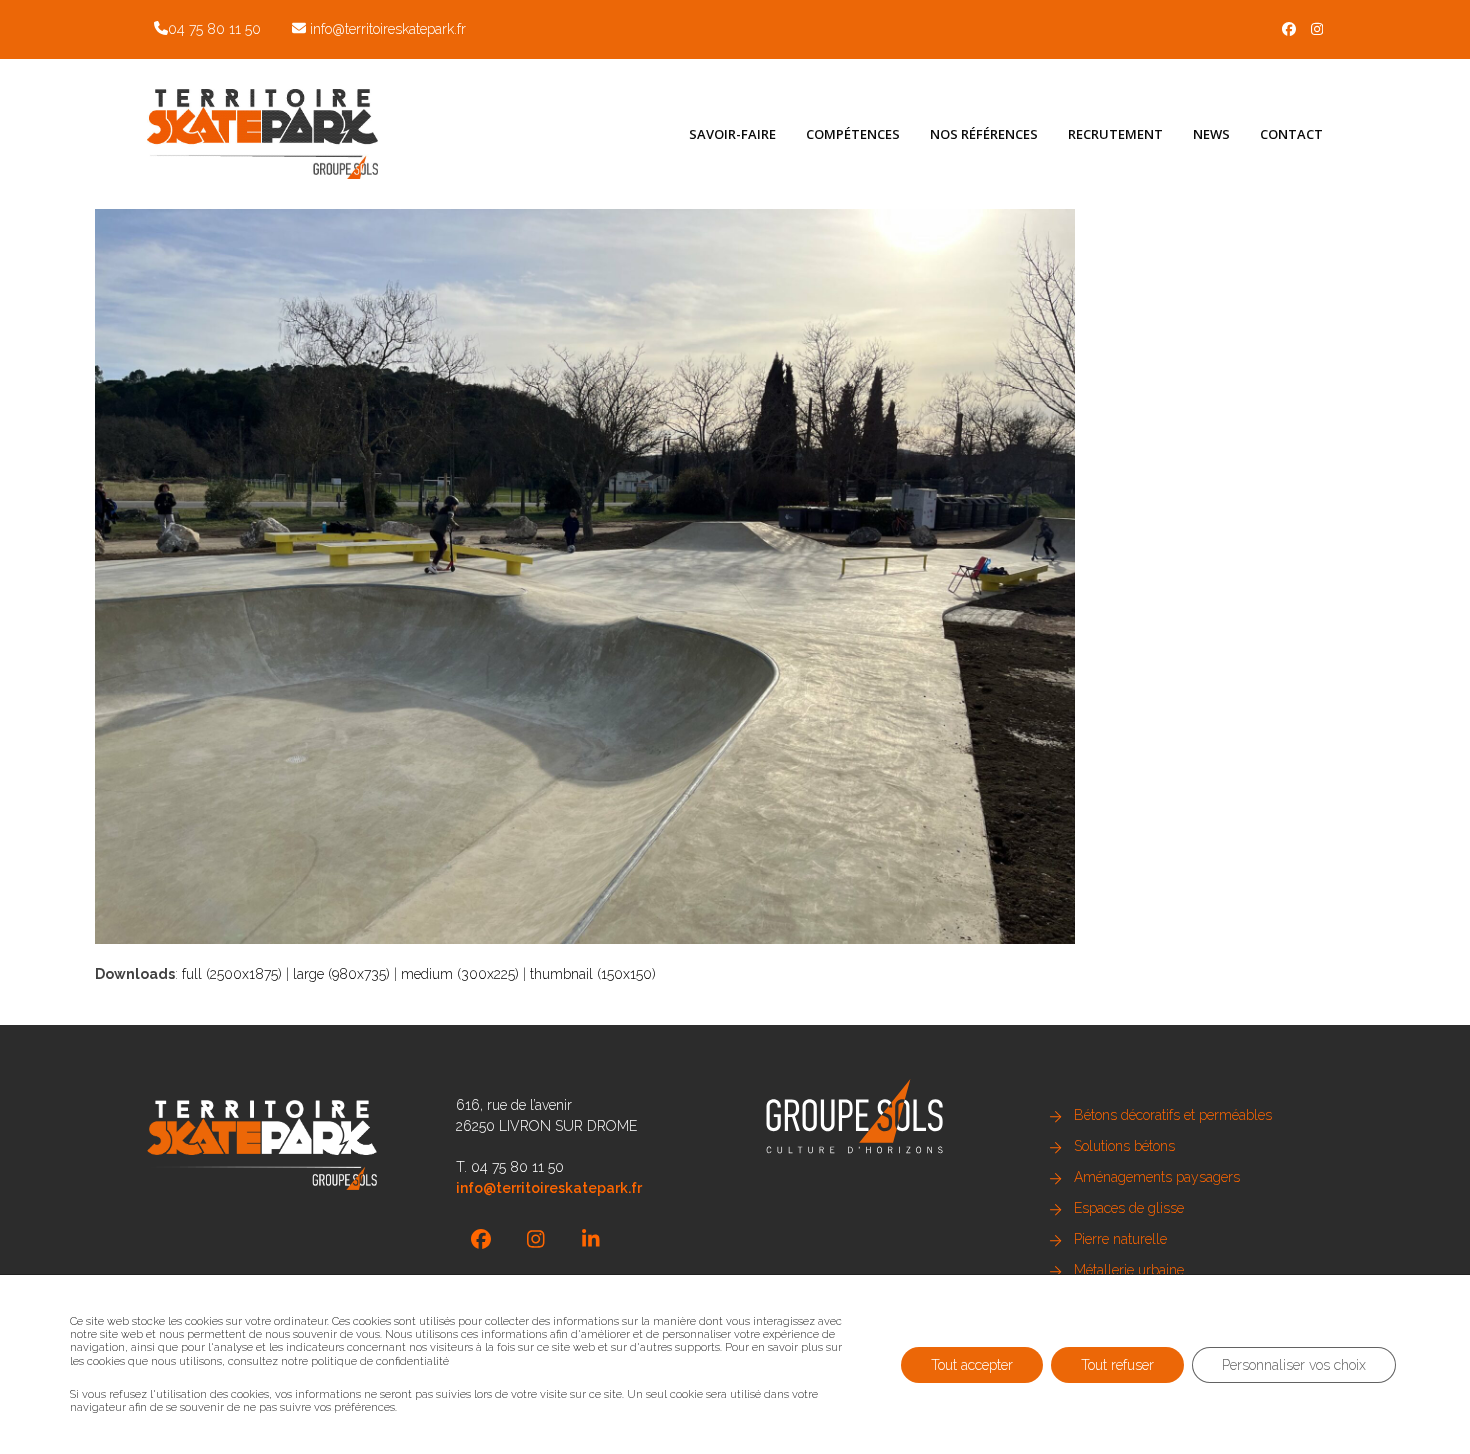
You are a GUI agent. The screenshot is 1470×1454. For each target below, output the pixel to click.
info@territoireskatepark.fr (388, 29)
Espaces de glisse (1129, 1208)
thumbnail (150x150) (593, 974)
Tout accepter (972, 1364)
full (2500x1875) (232, 974)
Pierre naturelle (1120, 1239)
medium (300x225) (460, 974)
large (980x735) (341, 974)
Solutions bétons (1124, 1146)
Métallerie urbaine (1129, 1270)
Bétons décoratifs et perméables (1173, 1115)
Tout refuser (1117, 1364)
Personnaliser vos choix (1294, 1364)
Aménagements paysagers (1157, 1177)
